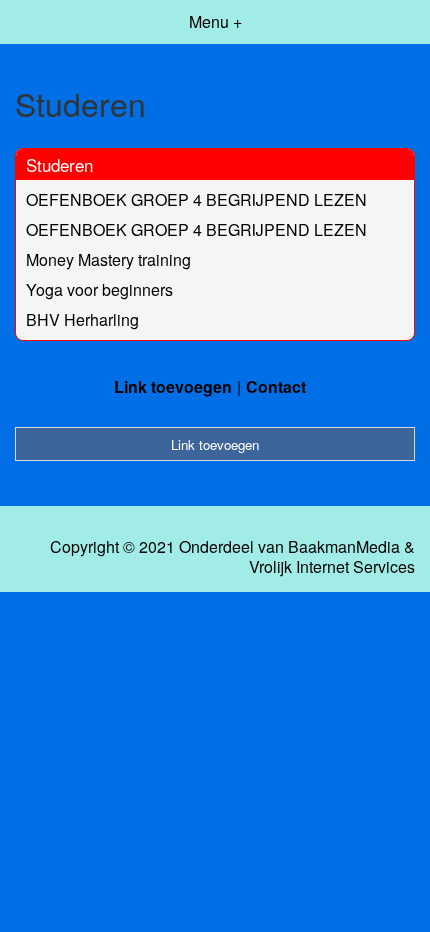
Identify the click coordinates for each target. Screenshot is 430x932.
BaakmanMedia (344, 547)
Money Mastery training (108, 259)
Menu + (215, 21)
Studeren (59, 164)
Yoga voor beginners (99, 289)
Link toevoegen (173, 386)
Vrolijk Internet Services (332, 567)
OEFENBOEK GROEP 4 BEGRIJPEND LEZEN (196, 199)
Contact (276, 386)
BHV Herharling (82, 319)
